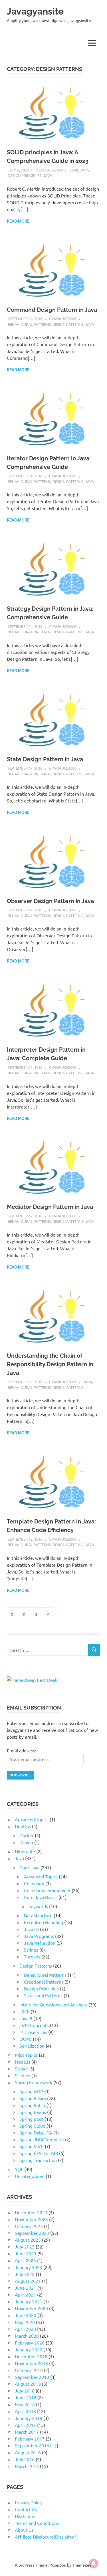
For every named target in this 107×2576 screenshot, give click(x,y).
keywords (38, 1906)
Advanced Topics (32, 1819)
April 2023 (25, 2260)
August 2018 (28, 2384)
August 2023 (28, 2240)
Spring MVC (32, 2146)
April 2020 (25, 2329)
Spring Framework (34, 2082)
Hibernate (25, 1851)
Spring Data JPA (36, 2132)
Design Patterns (68, 324)
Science (23, 2075)
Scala (20, 2068)
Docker (27, 1835)
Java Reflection (40, 1943)
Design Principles (25, 175)
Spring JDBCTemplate (42, 2139)
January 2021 (29, 2301)
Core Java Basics (41, 1897)
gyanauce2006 (49, 170)
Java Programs (39, 1936)
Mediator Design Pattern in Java (50, 1207)
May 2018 (25, 2404)
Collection (34, 1883)
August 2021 (28, 2281)
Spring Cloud (32, 2126)
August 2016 (28, 2452)
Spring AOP (31, 2091)
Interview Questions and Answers (53, 2004)
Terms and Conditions (37, 2523)
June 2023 (26, 2253)
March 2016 (27, 2466)
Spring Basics (33, 2098)
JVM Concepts (34, 2025)
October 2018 (29, 2370)
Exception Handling (44, 1922)
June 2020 (26, 2315)
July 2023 (25, 2246)
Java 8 (26, 2018)
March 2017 (27, 2432)
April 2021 (25, 2295)
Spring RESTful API (39, 2153)
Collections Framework (47, 1890)
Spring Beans (33, 2112)
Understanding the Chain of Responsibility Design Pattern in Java (50, 1364)
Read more (18, 221)
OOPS (26, 2039)
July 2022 (25, 2274)
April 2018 (25, 2411)
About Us (24, 2530)
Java (48, 175)
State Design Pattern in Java (45, 759)
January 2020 (29, 2349)
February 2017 (30, 2439)
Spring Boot (31, 2119)
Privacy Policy (29, 2502)
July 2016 (25, 2459)
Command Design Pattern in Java (52, 310)
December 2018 (31, 2356)
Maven (26, 1842)
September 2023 (32, 2233)
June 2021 (26, 2288)
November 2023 (31, 2219)
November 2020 (31, 2308)
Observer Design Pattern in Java (50, 901)
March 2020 (27, 2336)
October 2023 (29, 2226)
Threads (32, 1956)
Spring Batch (32, 2105)
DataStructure (38, 1915)
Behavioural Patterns (29, 324)
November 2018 (31, 2363)
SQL (19, 2169)
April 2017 (25, 2425)
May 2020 (25, 2322)
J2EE (24, 2011)
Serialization (32, 2046)
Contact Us (26, 2509)
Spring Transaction (38, 2160)
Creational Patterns (44, 1982)
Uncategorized (30, 2176)
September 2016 (32, 2445)
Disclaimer (25, 2516)
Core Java (79, 170)
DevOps (23, 1826)
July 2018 (25, 2391)
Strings (31, 1950)
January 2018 (29, 2418)
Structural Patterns (43, 1995)
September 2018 (32, 2377)
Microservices (33, 2032)
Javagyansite (35, 11)
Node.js (23, 2062)
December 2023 (31, 2212)
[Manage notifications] (94, 2563)
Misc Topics (26, 2055)
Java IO (31, 1929)
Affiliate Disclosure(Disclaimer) (46, 2537)
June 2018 (26, 2397)
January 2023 (29, 2267)
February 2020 (30, 2343)
